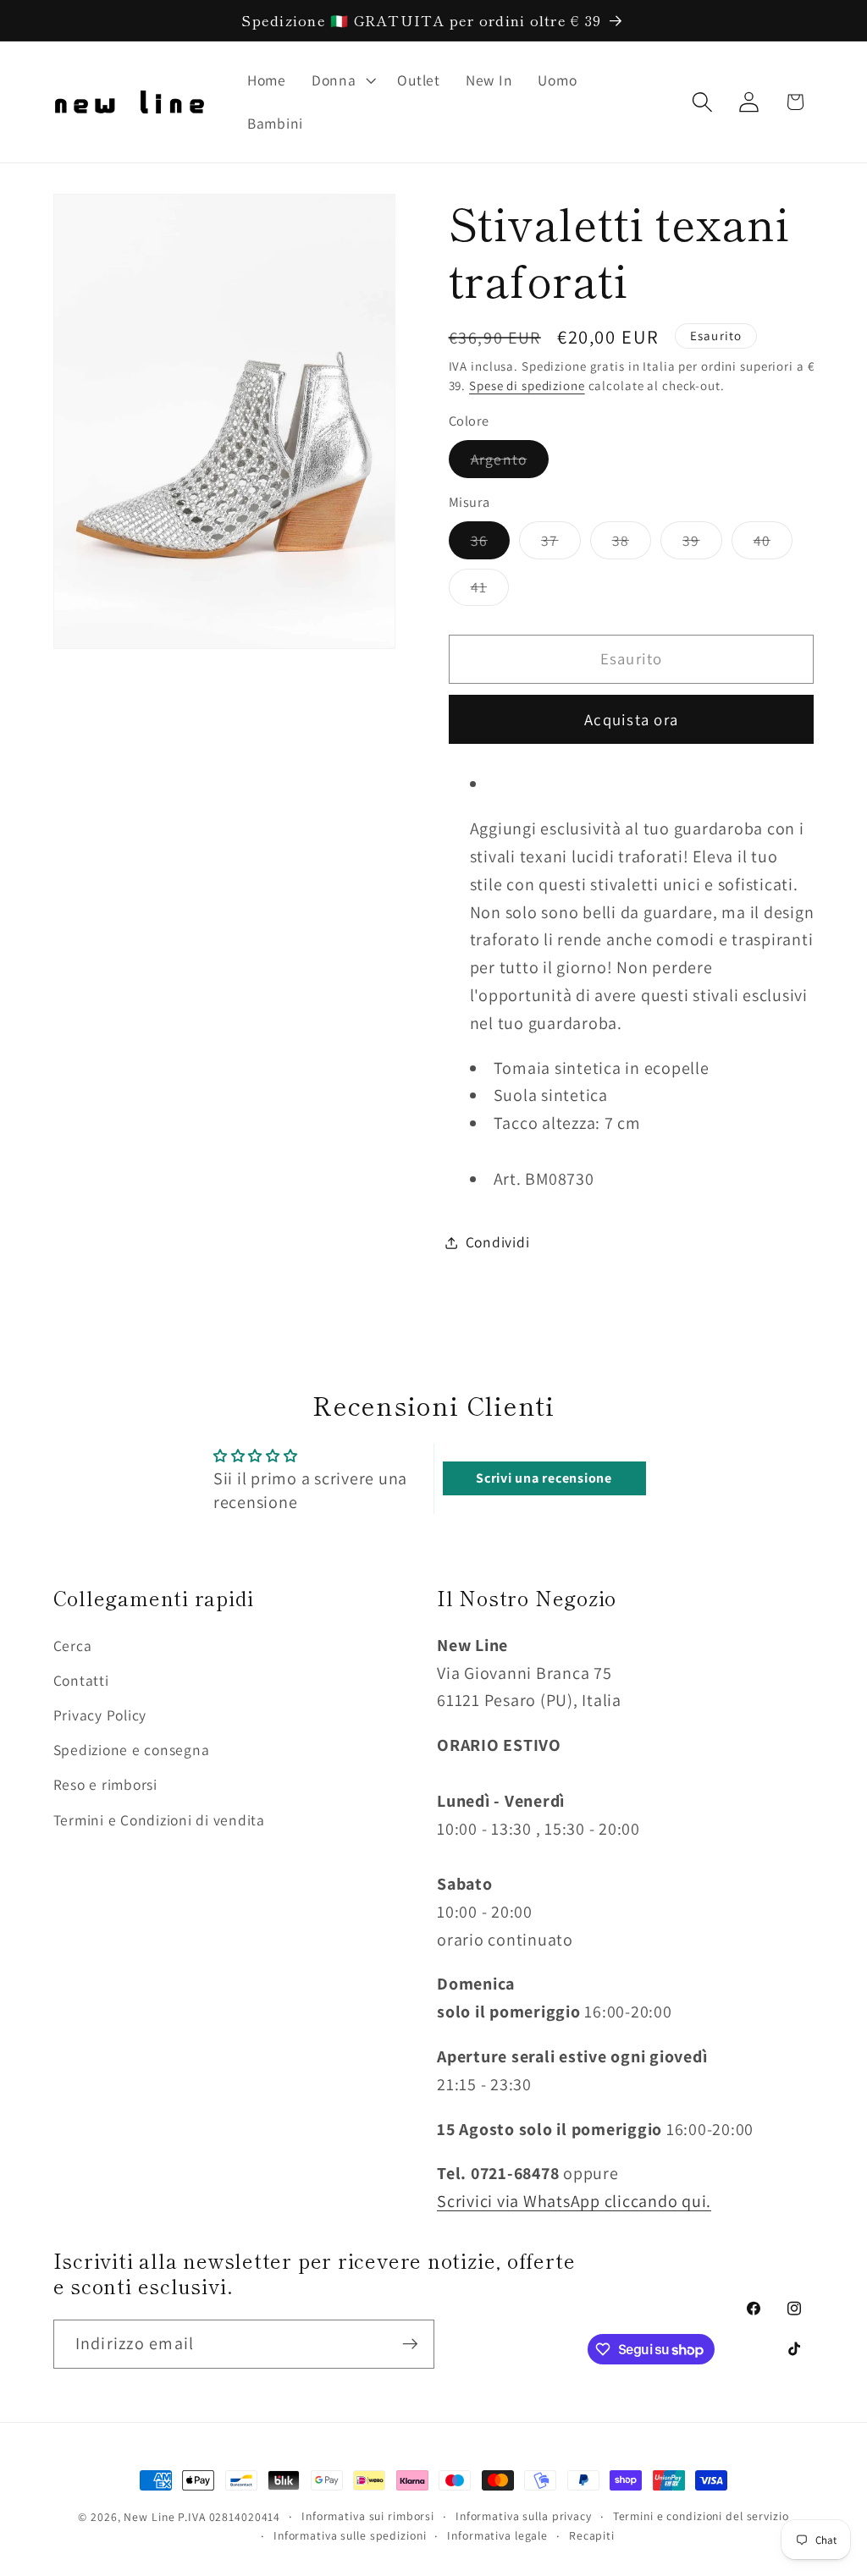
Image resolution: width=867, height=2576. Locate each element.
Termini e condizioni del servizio (701, 2516)
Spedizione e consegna (132, 1750)
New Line (149, 2517)
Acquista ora (631, 719)
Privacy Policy (100, 1715)
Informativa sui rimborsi (368, 2516)
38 (632, 545)
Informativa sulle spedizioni (350, 2535)
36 (491, 545)
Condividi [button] (498, 1242)
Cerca (73, 1646)
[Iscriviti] (410, 2344)
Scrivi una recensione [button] (544, 1478)
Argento (510, 463)
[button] (342, 80)
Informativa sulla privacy (524, 2516)
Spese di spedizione (527, 385)
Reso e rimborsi (105, 1784)
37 (561, 545)
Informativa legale (497, 2535)
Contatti (81, 1680)
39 (702, 545)
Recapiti (592, 2535)
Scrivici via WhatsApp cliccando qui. (574, 2201)
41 (490, 591)
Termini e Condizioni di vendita (159, 1820)
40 (773, 545)
